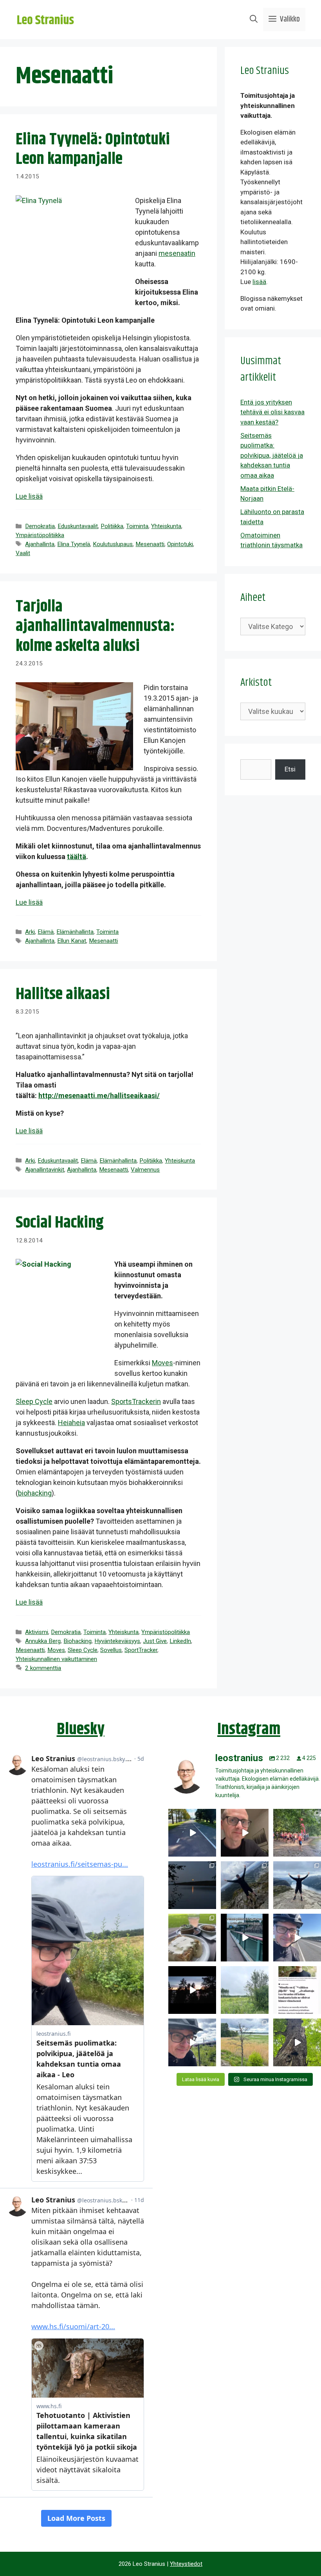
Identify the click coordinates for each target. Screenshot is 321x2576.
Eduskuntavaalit (78, 526)
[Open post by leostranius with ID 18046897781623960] (192, 2042)
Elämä (46, 932)
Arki (30, 932)
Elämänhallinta (75, 932)
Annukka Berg (43, 1641)
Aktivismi (37, 1632)
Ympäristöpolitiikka (40, 535)
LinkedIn (180, 1641)
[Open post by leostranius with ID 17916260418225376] (245, 1885)
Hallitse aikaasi (63, 994)
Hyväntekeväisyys (117, 1641)
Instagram (249, 1729)
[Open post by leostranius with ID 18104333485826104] (297, 2042)
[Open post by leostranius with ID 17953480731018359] (192, 1833)
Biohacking (78, 1641)
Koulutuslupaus (113, 544)
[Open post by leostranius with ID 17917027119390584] (245, 2042)
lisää (259, 282)
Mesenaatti (150, 544)
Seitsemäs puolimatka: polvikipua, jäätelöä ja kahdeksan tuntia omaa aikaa (272, 455)
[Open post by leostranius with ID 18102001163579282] (297, 1833)
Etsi (290, 769)
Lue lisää (29, 496)
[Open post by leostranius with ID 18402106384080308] (297, 1938)
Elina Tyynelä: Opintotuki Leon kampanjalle (93, 149)
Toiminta (137, 526)
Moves (162, 1363)
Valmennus (145, 1170)
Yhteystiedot (186, 2564)
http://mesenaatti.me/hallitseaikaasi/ (99, 1096)
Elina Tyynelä (74, 544)
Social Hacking (60, 1223)
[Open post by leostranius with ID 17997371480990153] (245, 1833)
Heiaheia (71, 1423)
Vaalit (23, 553)
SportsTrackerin (136, 1401)
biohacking (35, 1493)
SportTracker (141, 1650)
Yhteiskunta (166, 526)
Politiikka (112, 526)
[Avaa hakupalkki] (254, 20)
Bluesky (81, 1729)
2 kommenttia (43, 1668)
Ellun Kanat (72, 941)
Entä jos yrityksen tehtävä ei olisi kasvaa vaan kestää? (272, 412)
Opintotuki (180, 544)
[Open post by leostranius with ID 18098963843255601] (192, 1938)
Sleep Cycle (34, 1401)
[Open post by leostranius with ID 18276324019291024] (192, 1885)
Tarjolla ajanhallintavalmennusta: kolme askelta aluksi (95, 626)
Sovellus (111, 1650)
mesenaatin (177, 253)
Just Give (155, 1641)
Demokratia (40, 526)
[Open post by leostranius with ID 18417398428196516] (297, 1885)
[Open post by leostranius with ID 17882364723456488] (245, 1990)
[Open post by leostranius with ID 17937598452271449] (297, 1990)
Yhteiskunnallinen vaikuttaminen (56, 1659)
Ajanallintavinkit (45, 1170)
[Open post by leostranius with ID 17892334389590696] (245, 1938)
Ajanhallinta (40, 544)
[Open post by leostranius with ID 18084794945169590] (192, 1990)
